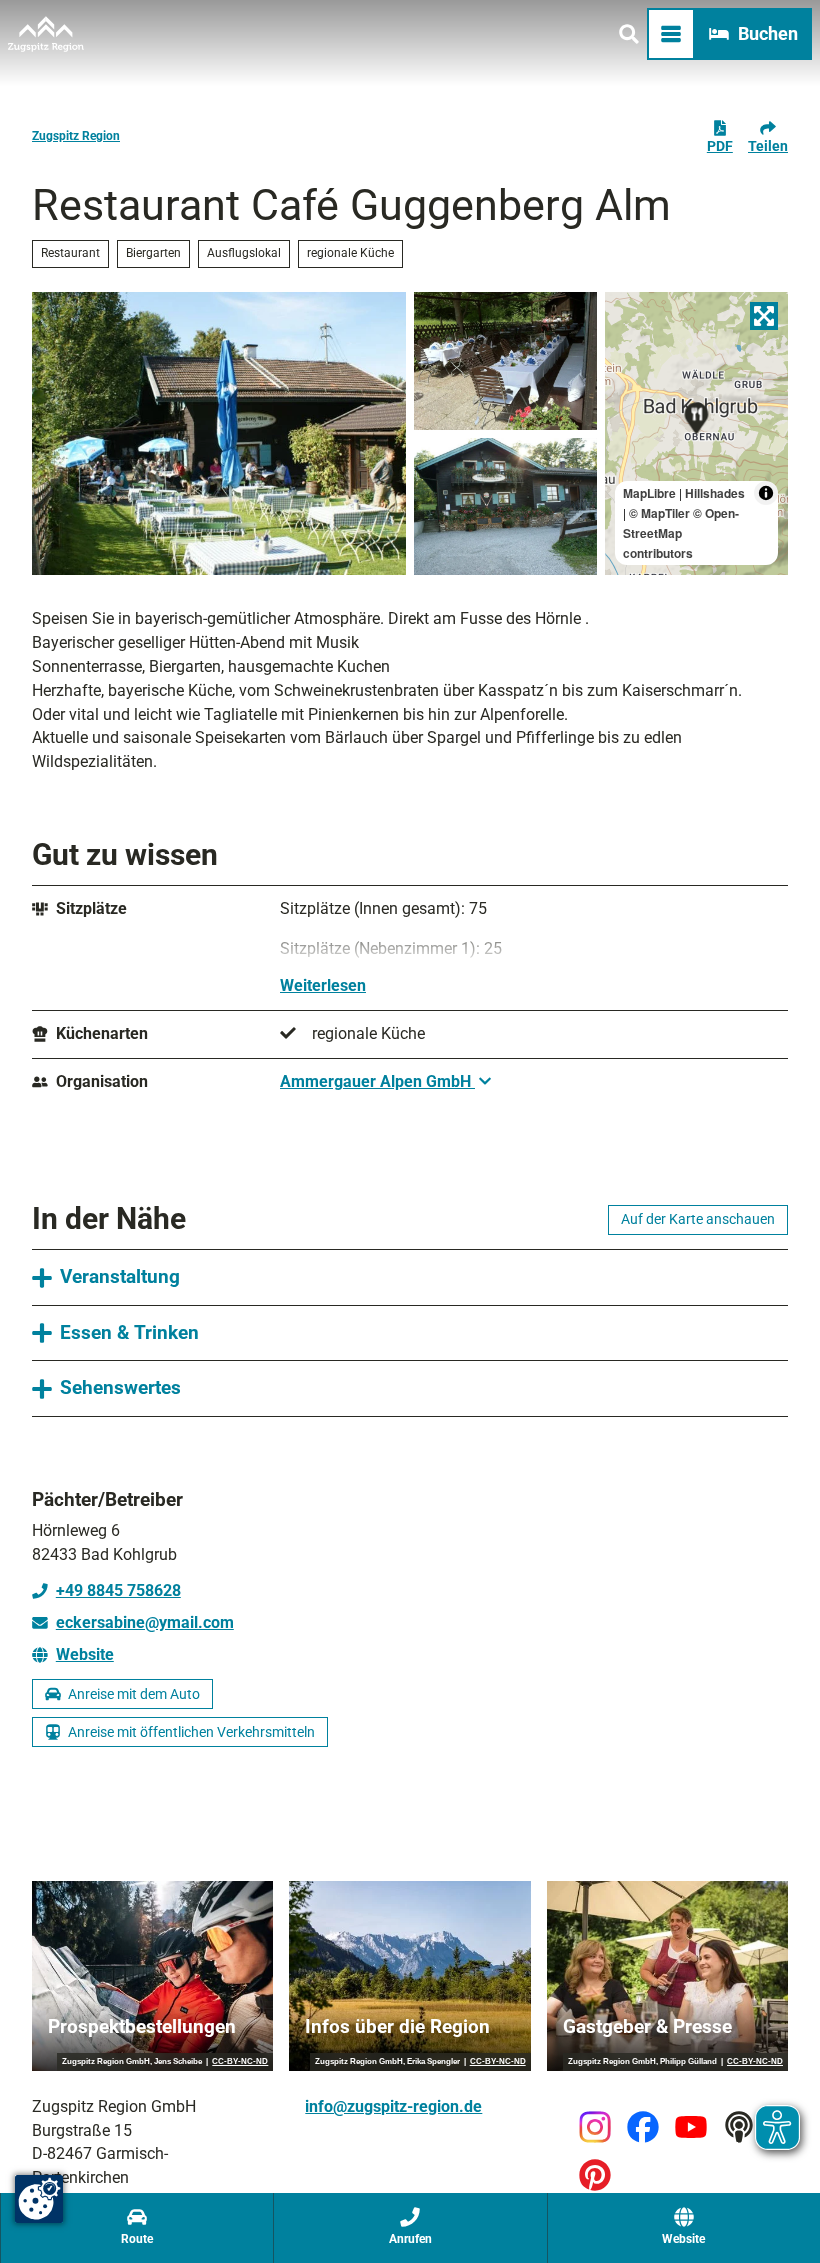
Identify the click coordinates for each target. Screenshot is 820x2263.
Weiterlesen (323, 985)
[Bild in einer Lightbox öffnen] (219, 434)
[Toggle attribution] (766, 493)
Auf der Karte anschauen (698, 1219)
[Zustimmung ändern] (39, 2199)
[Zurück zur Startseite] (46, 34)
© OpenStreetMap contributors (681, 533)
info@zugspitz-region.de (393, 2106)
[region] (696, 434)
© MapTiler (659, 513)
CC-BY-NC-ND (240, 2062)
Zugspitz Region (76, 136)
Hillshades (715, 493)
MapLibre (649, 493)
